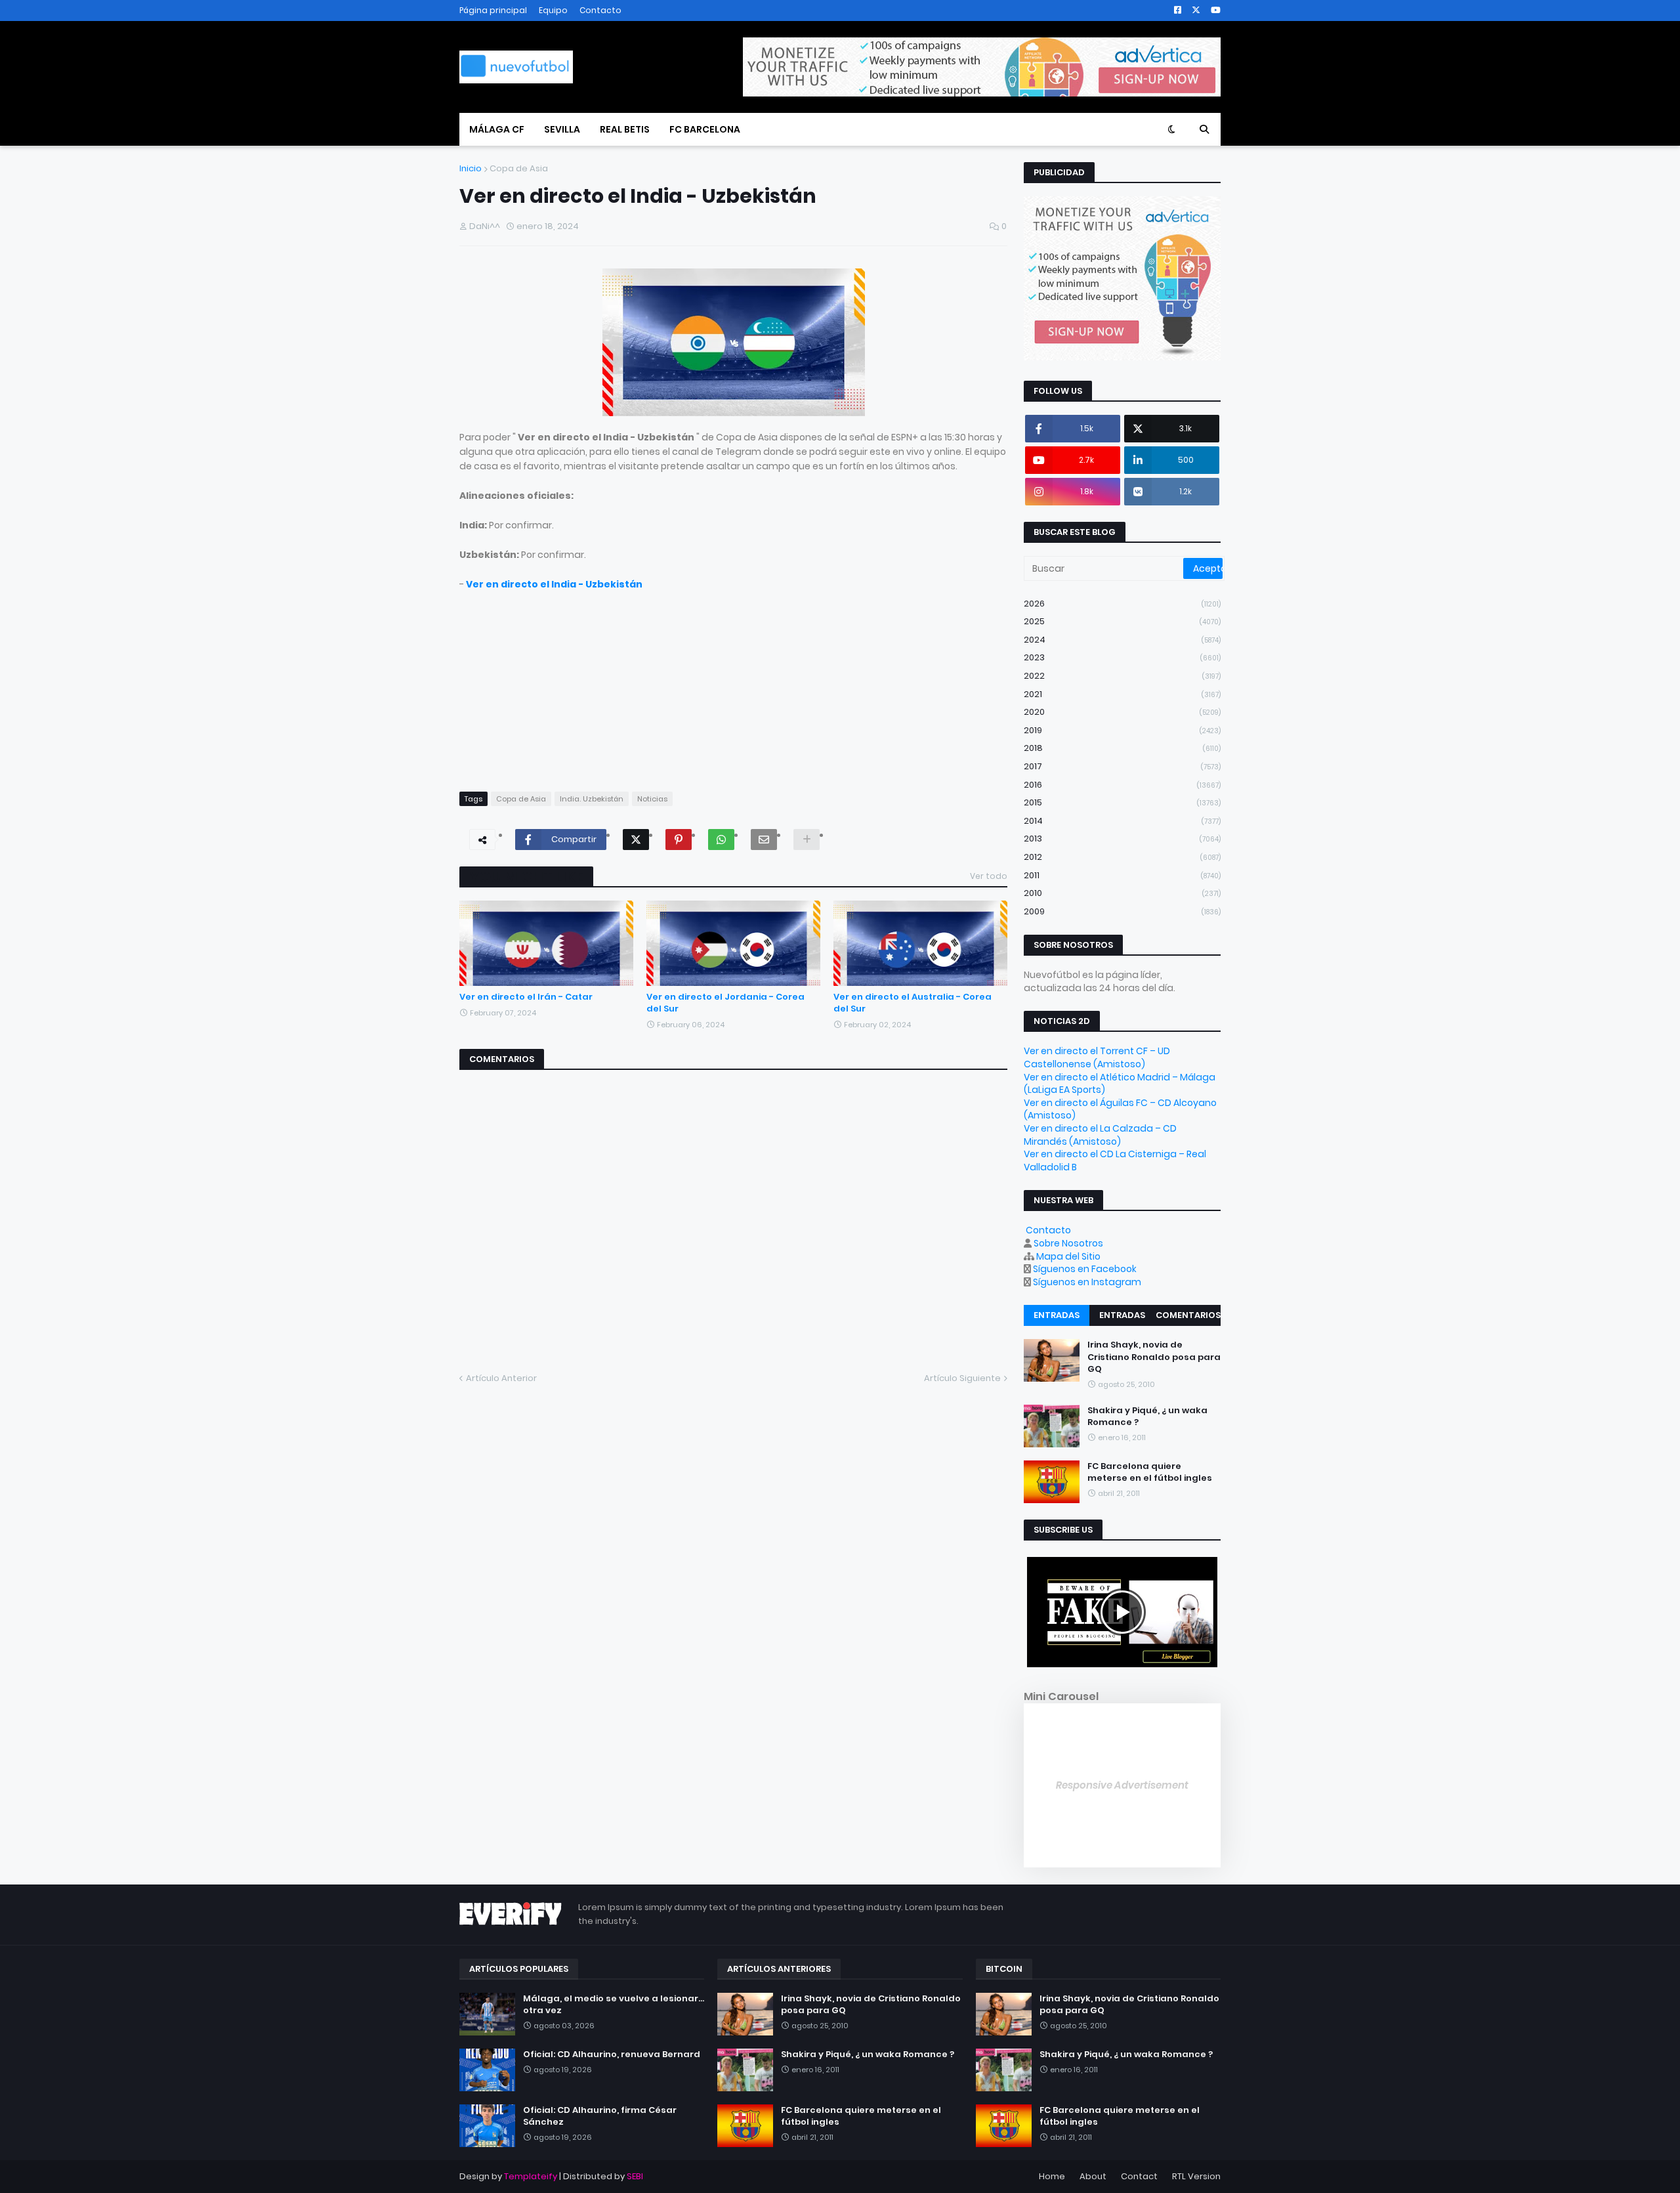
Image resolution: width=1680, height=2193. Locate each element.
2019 (1122, 730)
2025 (1122, 621)
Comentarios (1188, 1315)
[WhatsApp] (721, 840)
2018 (1122, 748)
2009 (1122, 911)
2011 (1122, 875)
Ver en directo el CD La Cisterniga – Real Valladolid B (1115, 1160)
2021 (1122, 694)
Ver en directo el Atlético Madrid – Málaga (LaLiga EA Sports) (1120, 1084)
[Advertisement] (733, 683)
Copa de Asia (519, 168)
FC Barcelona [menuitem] (705, 129)
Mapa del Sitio (1068, 1256)
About (1093, 2176)
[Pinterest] (679, 840)
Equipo (553, 10)
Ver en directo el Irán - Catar (526, 997)
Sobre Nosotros (1068, 1243)
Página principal (493, 10)
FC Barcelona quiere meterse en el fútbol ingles (1150, 1472)
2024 (1122, 640)
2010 (1122, 893)
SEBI (635, 2176)
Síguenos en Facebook (1085, 1269)
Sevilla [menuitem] (562, 129)
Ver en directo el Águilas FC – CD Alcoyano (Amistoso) (1120, 1109)
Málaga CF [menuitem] (497, 129)
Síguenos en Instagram (1087, 1282)
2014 (1122, 821)
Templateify (531, 2176)
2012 (1122, 857)
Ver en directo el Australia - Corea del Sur (913, 1003)
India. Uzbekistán (592, 799)
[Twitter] (636, 840)
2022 (1122, 676)
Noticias (652, 799)
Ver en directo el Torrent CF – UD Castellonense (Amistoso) (1097, 1057)
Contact (1139, 2176)
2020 (1122, 712)
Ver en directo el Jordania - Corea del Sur (725, 1003)
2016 (1122, 785)
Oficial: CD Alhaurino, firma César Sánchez (600, 2116)
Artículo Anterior (501, 1378)
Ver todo (989, 876)
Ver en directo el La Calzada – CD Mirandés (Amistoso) (1100, 1135)
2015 (1122, 802)
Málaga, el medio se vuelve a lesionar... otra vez (614, 2005)
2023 (1122, 657)
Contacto (600, 10)
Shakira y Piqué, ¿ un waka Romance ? (1147, 1416)
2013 (1122, 839)
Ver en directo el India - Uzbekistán (554, 584)
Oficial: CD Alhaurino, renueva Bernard (612, 2055)
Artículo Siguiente (962, 1378)
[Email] (764, 840)
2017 (1122, 766)
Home (1052, 2176)
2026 (1122, 604)
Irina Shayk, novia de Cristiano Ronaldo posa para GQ (1154, 1357)
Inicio (471, 168)
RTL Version (1196, 2176)
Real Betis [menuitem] (625, 129)
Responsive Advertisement (1122, 1785)
